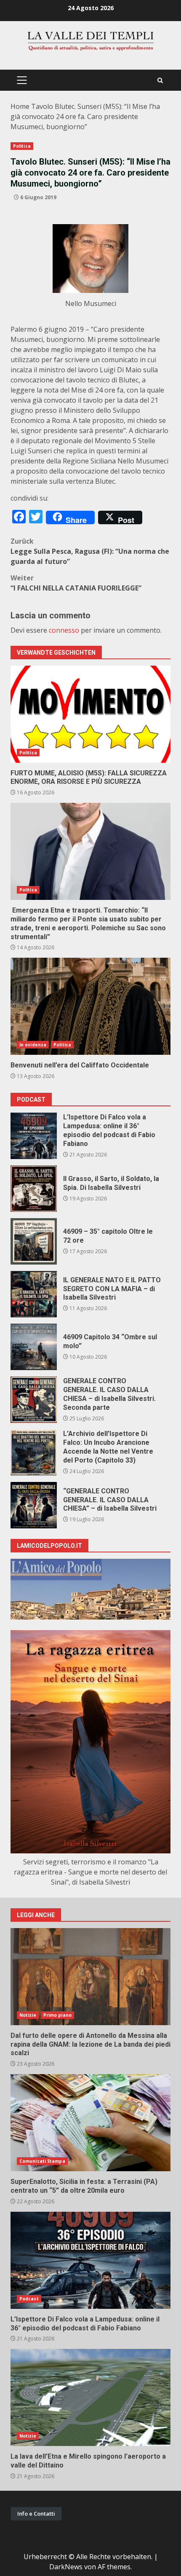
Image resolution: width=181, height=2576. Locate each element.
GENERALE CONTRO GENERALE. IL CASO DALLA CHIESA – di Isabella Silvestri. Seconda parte (34, 1400)
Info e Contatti (36, 2514)
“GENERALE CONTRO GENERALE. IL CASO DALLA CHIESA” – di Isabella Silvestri (34, 1505)
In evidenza (33, 1045)
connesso (64, 630)
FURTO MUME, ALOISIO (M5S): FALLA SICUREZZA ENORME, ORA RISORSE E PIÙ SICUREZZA (90, 714)
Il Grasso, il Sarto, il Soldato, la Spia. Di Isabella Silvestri (34, 1189)
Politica (22, 146)
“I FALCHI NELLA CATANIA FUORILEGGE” (76, 583)
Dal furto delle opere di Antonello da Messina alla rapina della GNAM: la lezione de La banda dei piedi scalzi (90, 1977)
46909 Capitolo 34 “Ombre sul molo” (34, 1347)
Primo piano (57, 2015)
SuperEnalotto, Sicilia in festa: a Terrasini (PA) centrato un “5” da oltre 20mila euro (90, 2123)
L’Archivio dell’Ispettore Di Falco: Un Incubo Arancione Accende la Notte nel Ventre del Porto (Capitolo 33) (34, 1452)
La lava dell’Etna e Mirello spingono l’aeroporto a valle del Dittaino (90, 2397)
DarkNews (66, 2567)
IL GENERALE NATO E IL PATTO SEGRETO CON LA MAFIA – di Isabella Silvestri (34, 1294)
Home (20, 106)
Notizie (28, 2015)
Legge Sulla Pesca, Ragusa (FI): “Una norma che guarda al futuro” (90, 551)
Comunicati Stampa (42, 2161)
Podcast (29, 2299)
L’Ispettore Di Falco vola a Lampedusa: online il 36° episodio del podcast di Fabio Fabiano (34, 1136)
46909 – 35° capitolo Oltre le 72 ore (34, 1241)
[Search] (160, 80)
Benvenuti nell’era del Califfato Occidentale (90, 1006)
